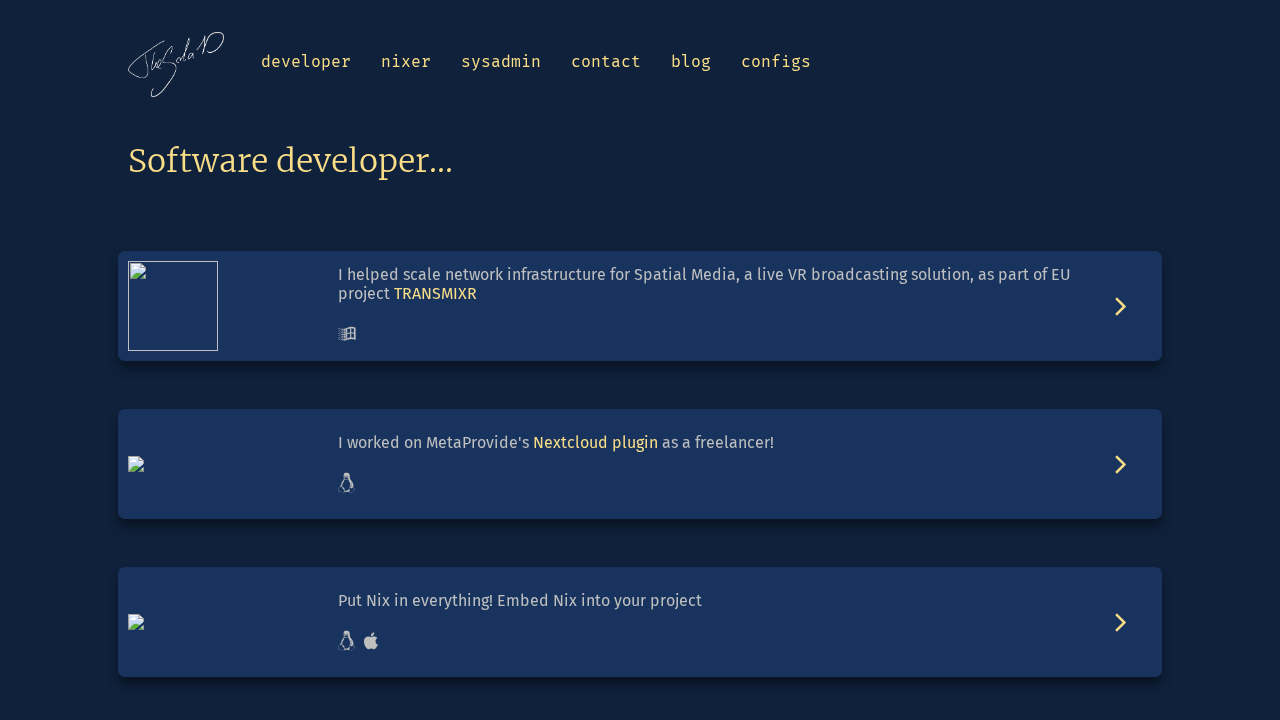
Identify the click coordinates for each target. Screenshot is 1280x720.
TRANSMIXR (435, 293)
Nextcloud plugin (595, 442)
